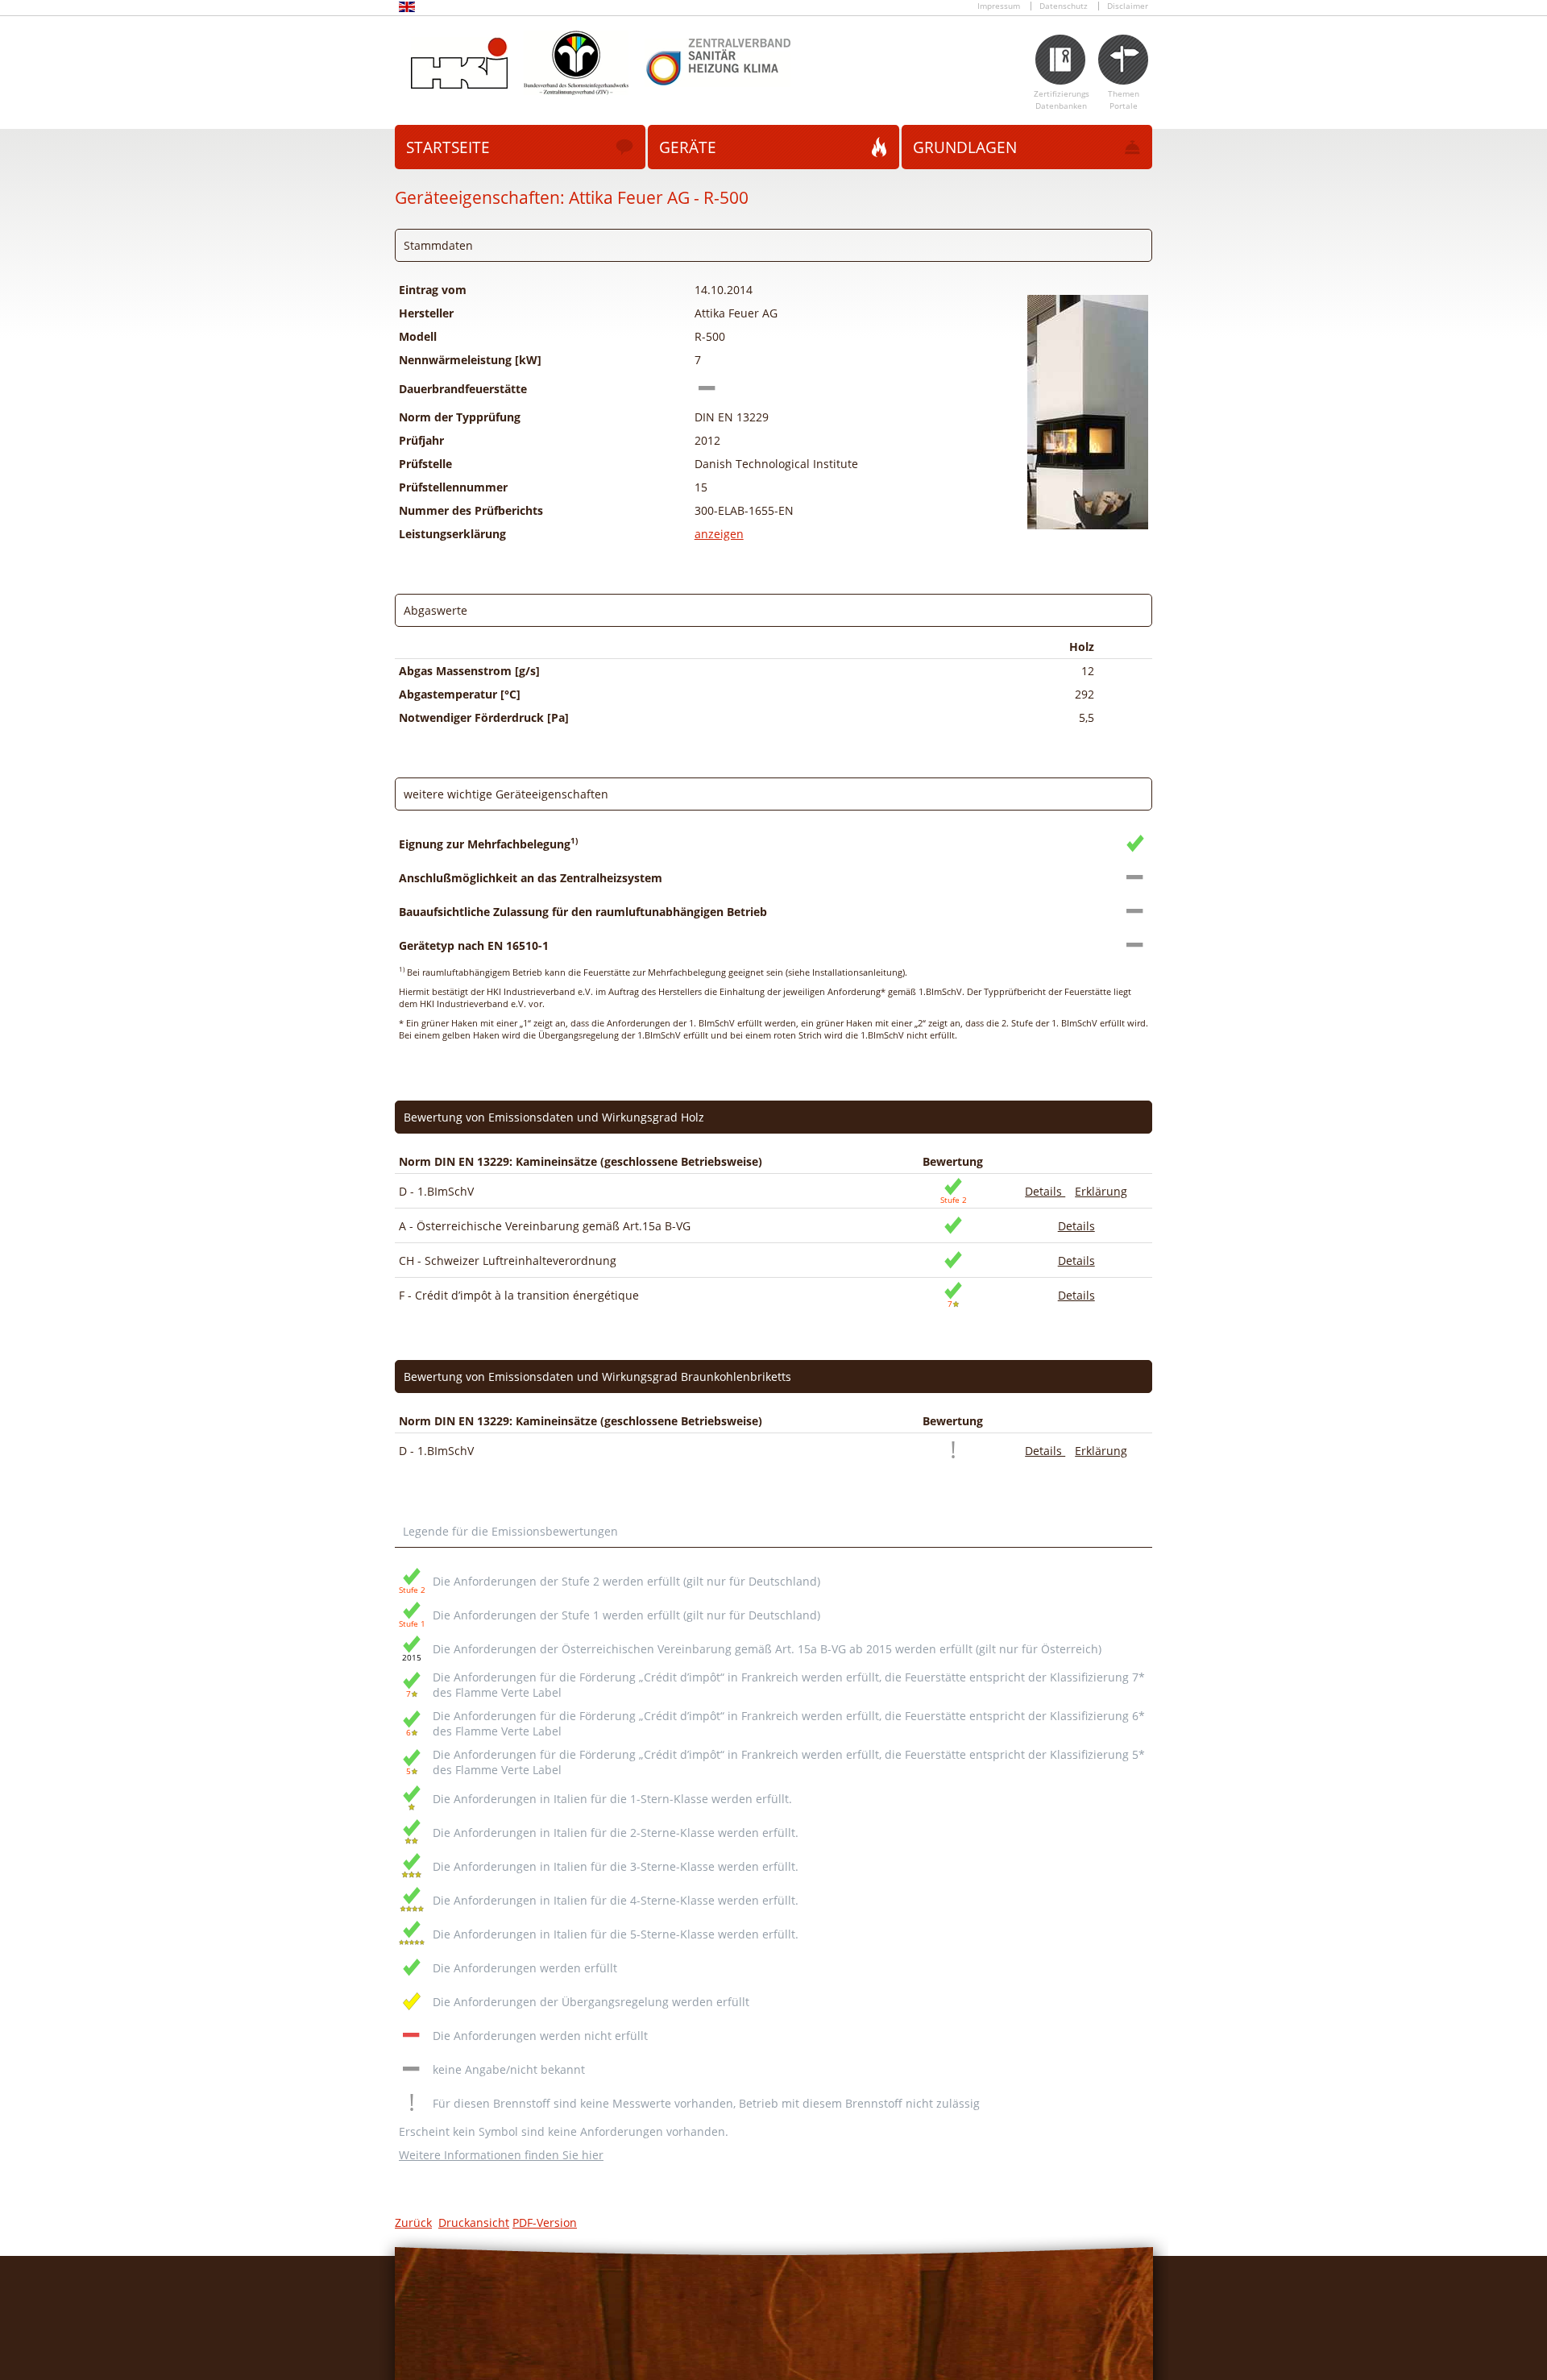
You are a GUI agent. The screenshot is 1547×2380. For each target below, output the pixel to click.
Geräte (688, 147)
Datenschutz (1064, 6)
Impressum (999, 6)
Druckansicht (474, 2222)
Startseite (448, 147)
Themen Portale (1124, 100)
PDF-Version (545, 2222)
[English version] (407, 9)
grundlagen (965, 147)
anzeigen (719, 534)
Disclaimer (1128, 6)
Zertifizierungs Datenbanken (1062, 100)
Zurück (413, 2222)
